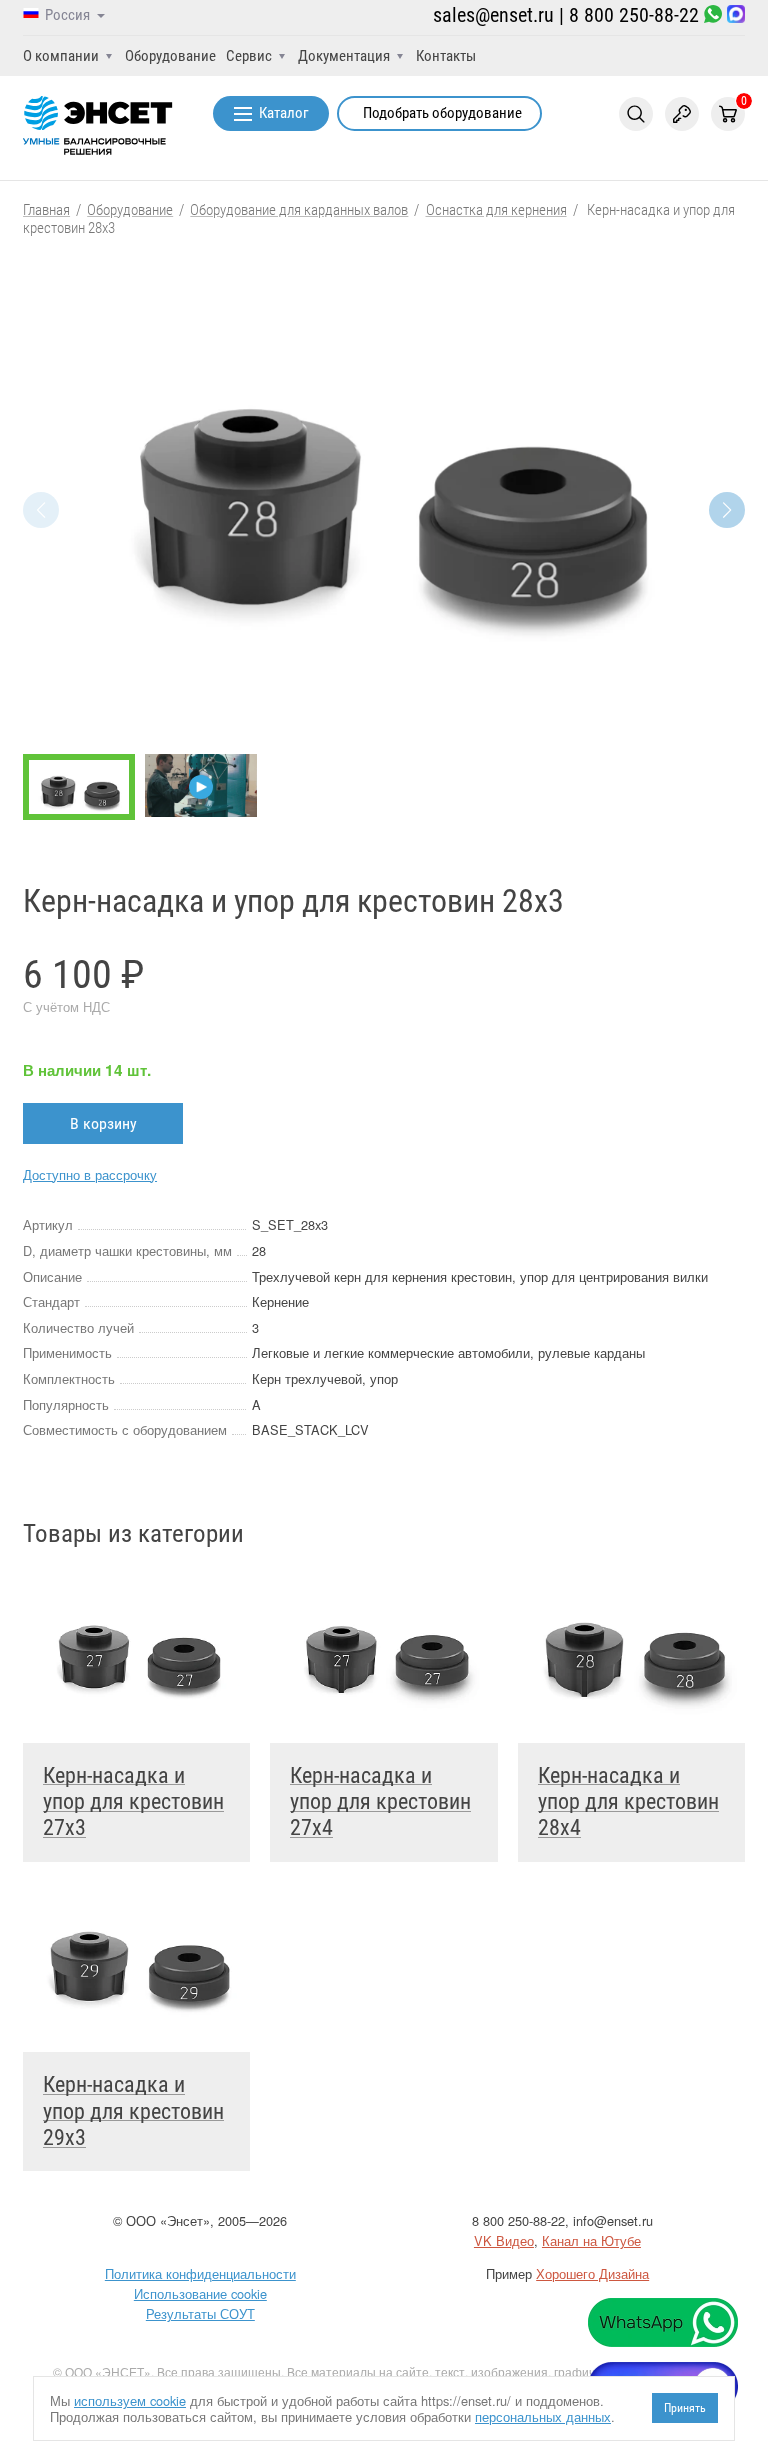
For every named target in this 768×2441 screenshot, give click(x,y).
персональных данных (543, 2416)
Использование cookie (200, 2293)
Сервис (249, 56)
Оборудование (170, 56)
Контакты (446, 56)
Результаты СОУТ (200, 2313)
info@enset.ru (613, 2220)
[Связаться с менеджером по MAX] (736, 15)
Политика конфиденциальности (200, 2273)
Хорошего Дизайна (592, 2273)
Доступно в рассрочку (90, 1174)
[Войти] (682, 114)
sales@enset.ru (493, 15)
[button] (727, 510)
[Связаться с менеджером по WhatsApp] (713, 15)
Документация (344, 56)
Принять (685, 2408)
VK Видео (504, 2240)
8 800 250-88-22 (634, 15)
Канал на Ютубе (591, 2240)
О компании (61, 56)
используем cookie (130, 2400)
